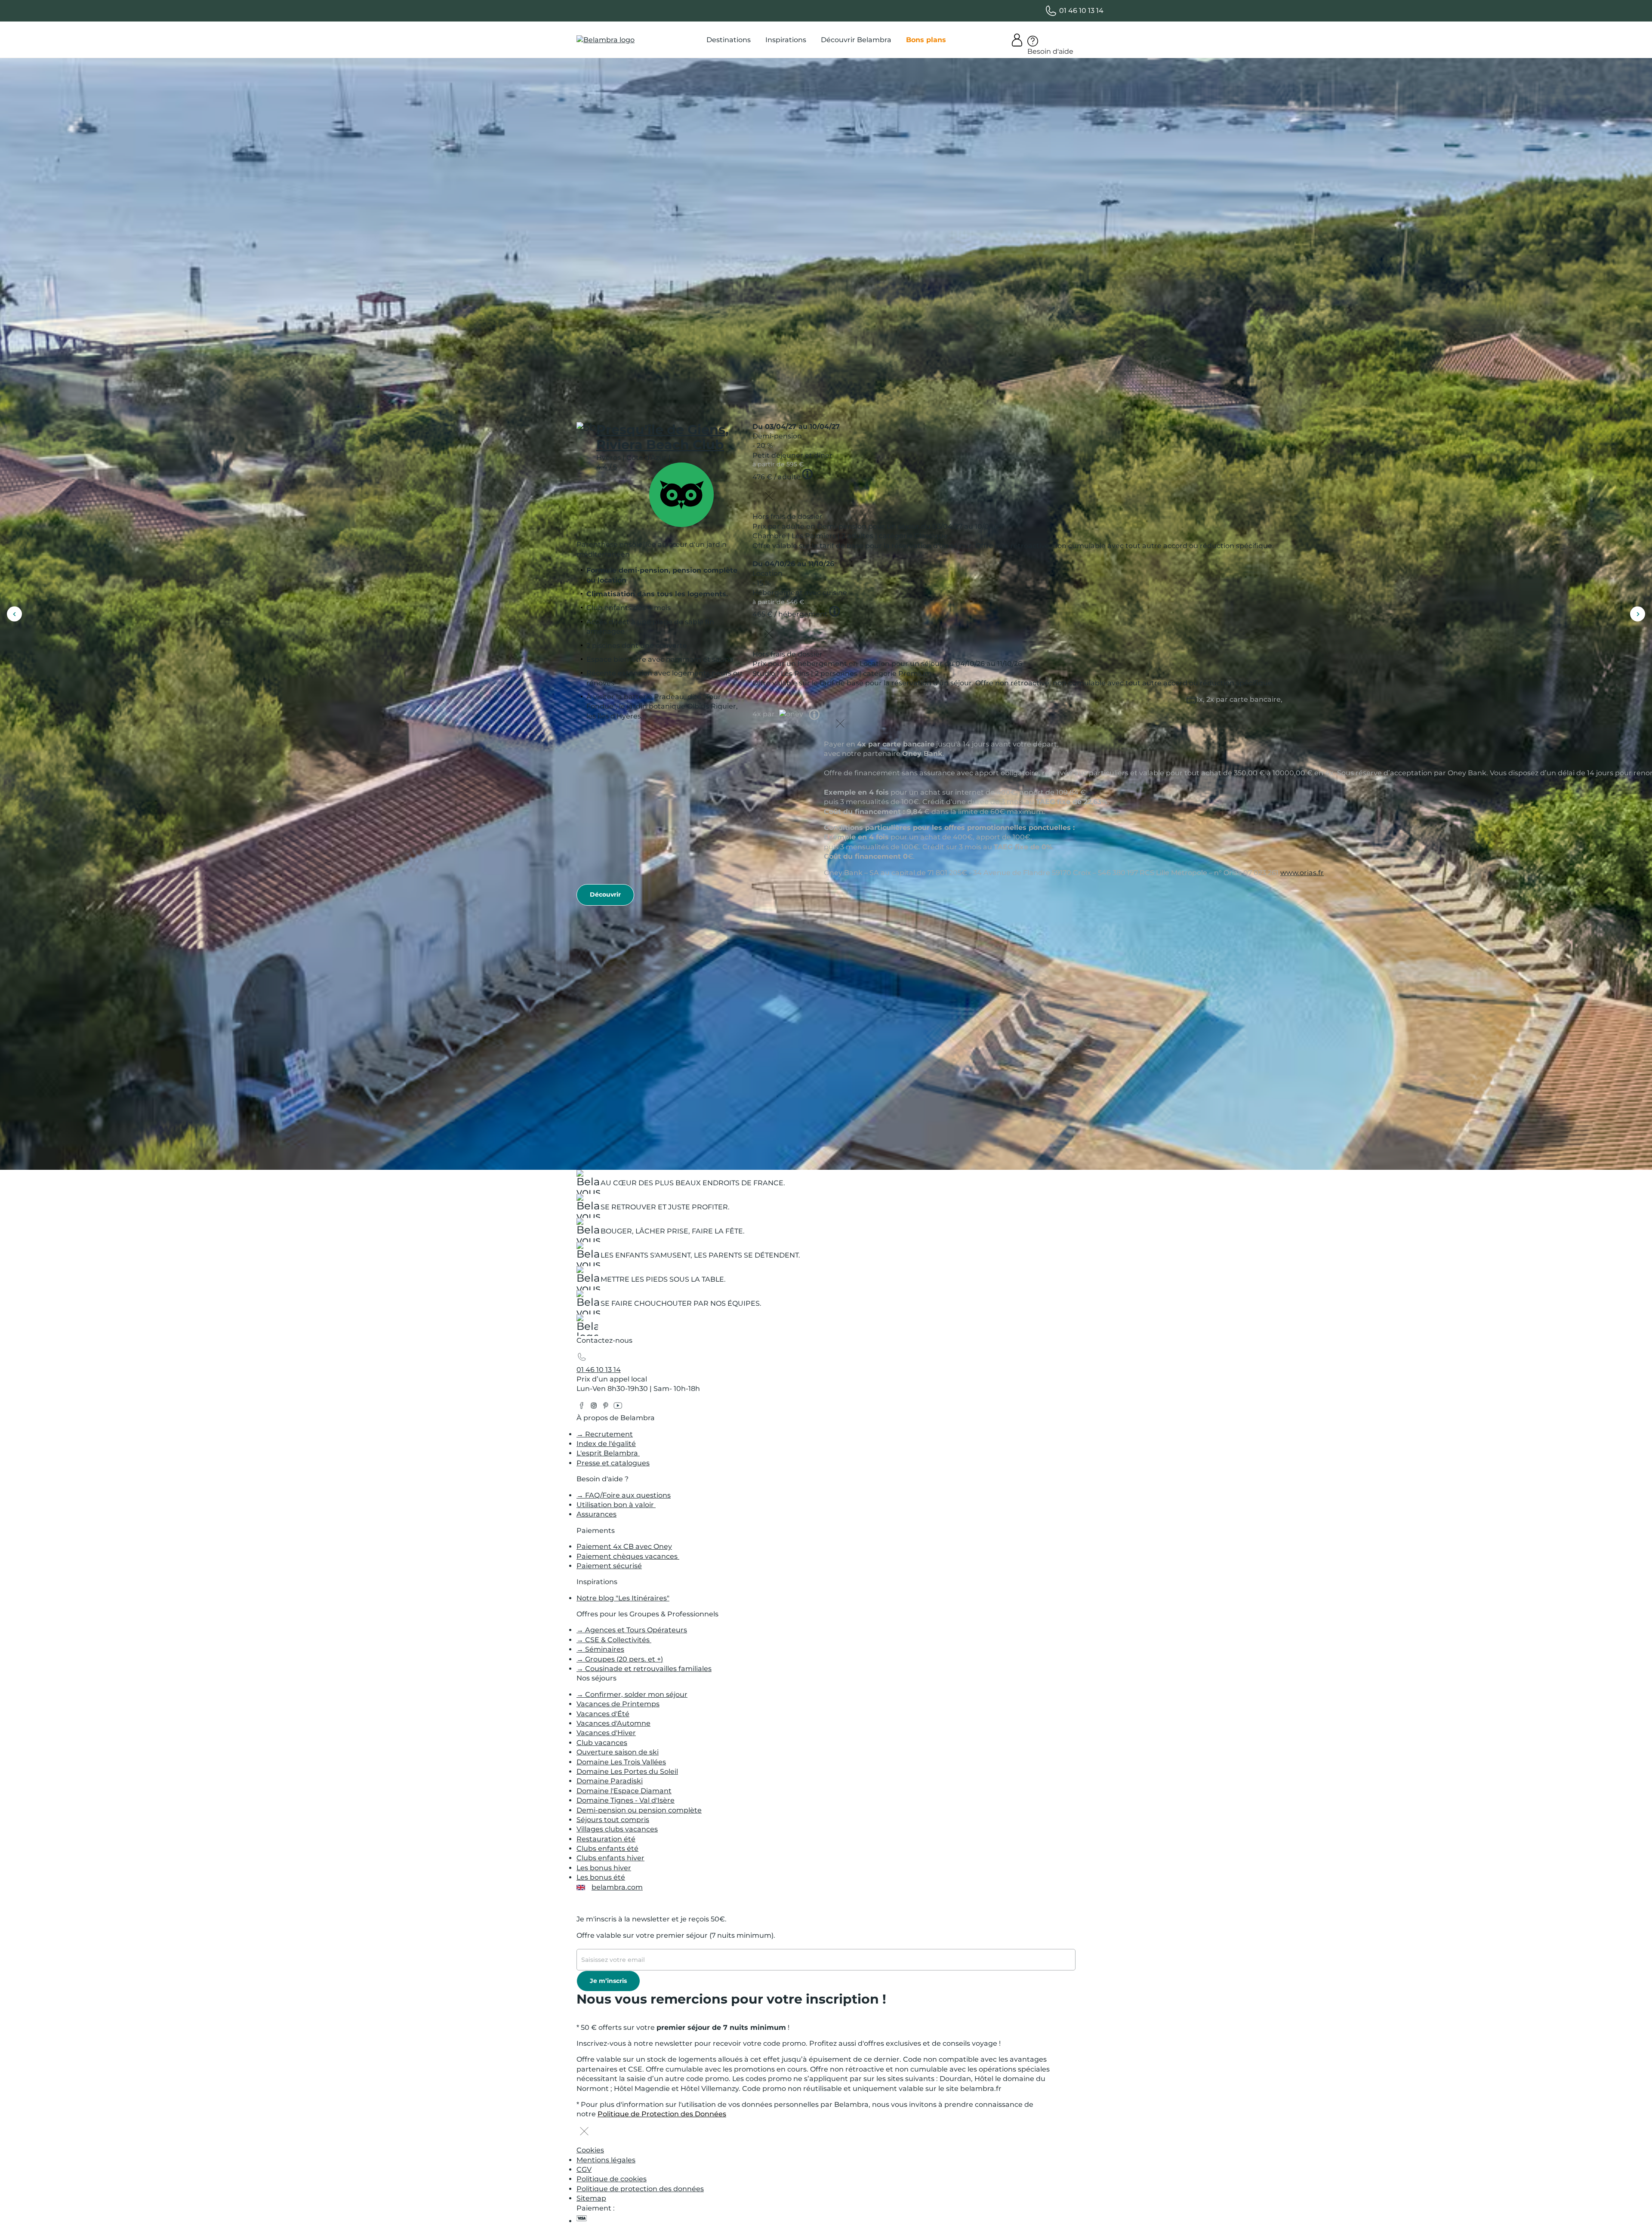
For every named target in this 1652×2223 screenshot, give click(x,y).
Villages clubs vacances (617, 1829)
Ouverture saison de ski (618, 1752)
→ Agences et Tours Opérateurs (632, 1630)
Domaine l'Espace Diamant (624, 1791)
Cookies (590, 2150)
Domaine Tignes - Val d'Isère (626, 1800)
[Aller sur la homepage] (587, 1327)
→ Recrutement (605, 1434)
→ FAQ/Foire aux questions (624, 1495)
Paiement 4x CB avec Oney (624, 1546)
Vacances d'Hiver (606, 1733)
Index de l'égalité (606, 1444)
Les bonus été (601, 1877)
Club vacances (602, 1743)
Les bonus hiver (604, 1868)
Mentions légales (606, 2160)
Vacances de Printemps (618, 1704)
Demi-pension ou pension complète (639, 1810)
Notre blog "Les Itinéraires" (623, 1598)
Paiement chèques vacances (628, 1556)
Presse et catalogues (613, 1463)
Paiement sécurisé (609, 1566)
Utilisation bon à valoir (616, 1505)
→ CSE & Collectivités (614, 1640)
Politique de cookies (612, 2179)
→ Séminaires (600, 1649)
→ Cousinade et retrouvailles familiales (644, 1669)
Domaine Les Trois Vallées (621, 1762)
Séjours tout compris (613, 1820)
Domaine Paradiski (610, 1781)
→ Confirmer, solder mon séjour (632, 1694)
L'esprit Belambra (608, 1453)
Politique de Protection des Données (662, 2114)
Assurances (596, 1514)
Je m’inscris (608, 1981)
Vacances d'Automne (613, 1723)
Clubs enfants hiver (610, 1858)
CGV (584, 2169)
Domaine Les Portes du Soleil (627, 1771)
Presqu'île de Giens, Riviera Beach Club (663, 437)
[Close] (769, 497)
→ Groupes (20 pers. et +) (620, 1659)
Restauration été (606, 1839)
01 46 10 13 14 (599, 1370)
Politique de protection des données (640, 2189)
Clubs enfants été (607, 1848)
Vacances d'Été (603, 1714)
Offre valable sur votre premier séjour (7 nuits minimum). (676, 1935)
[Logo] (606, 40)
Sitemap (591, 2198)
